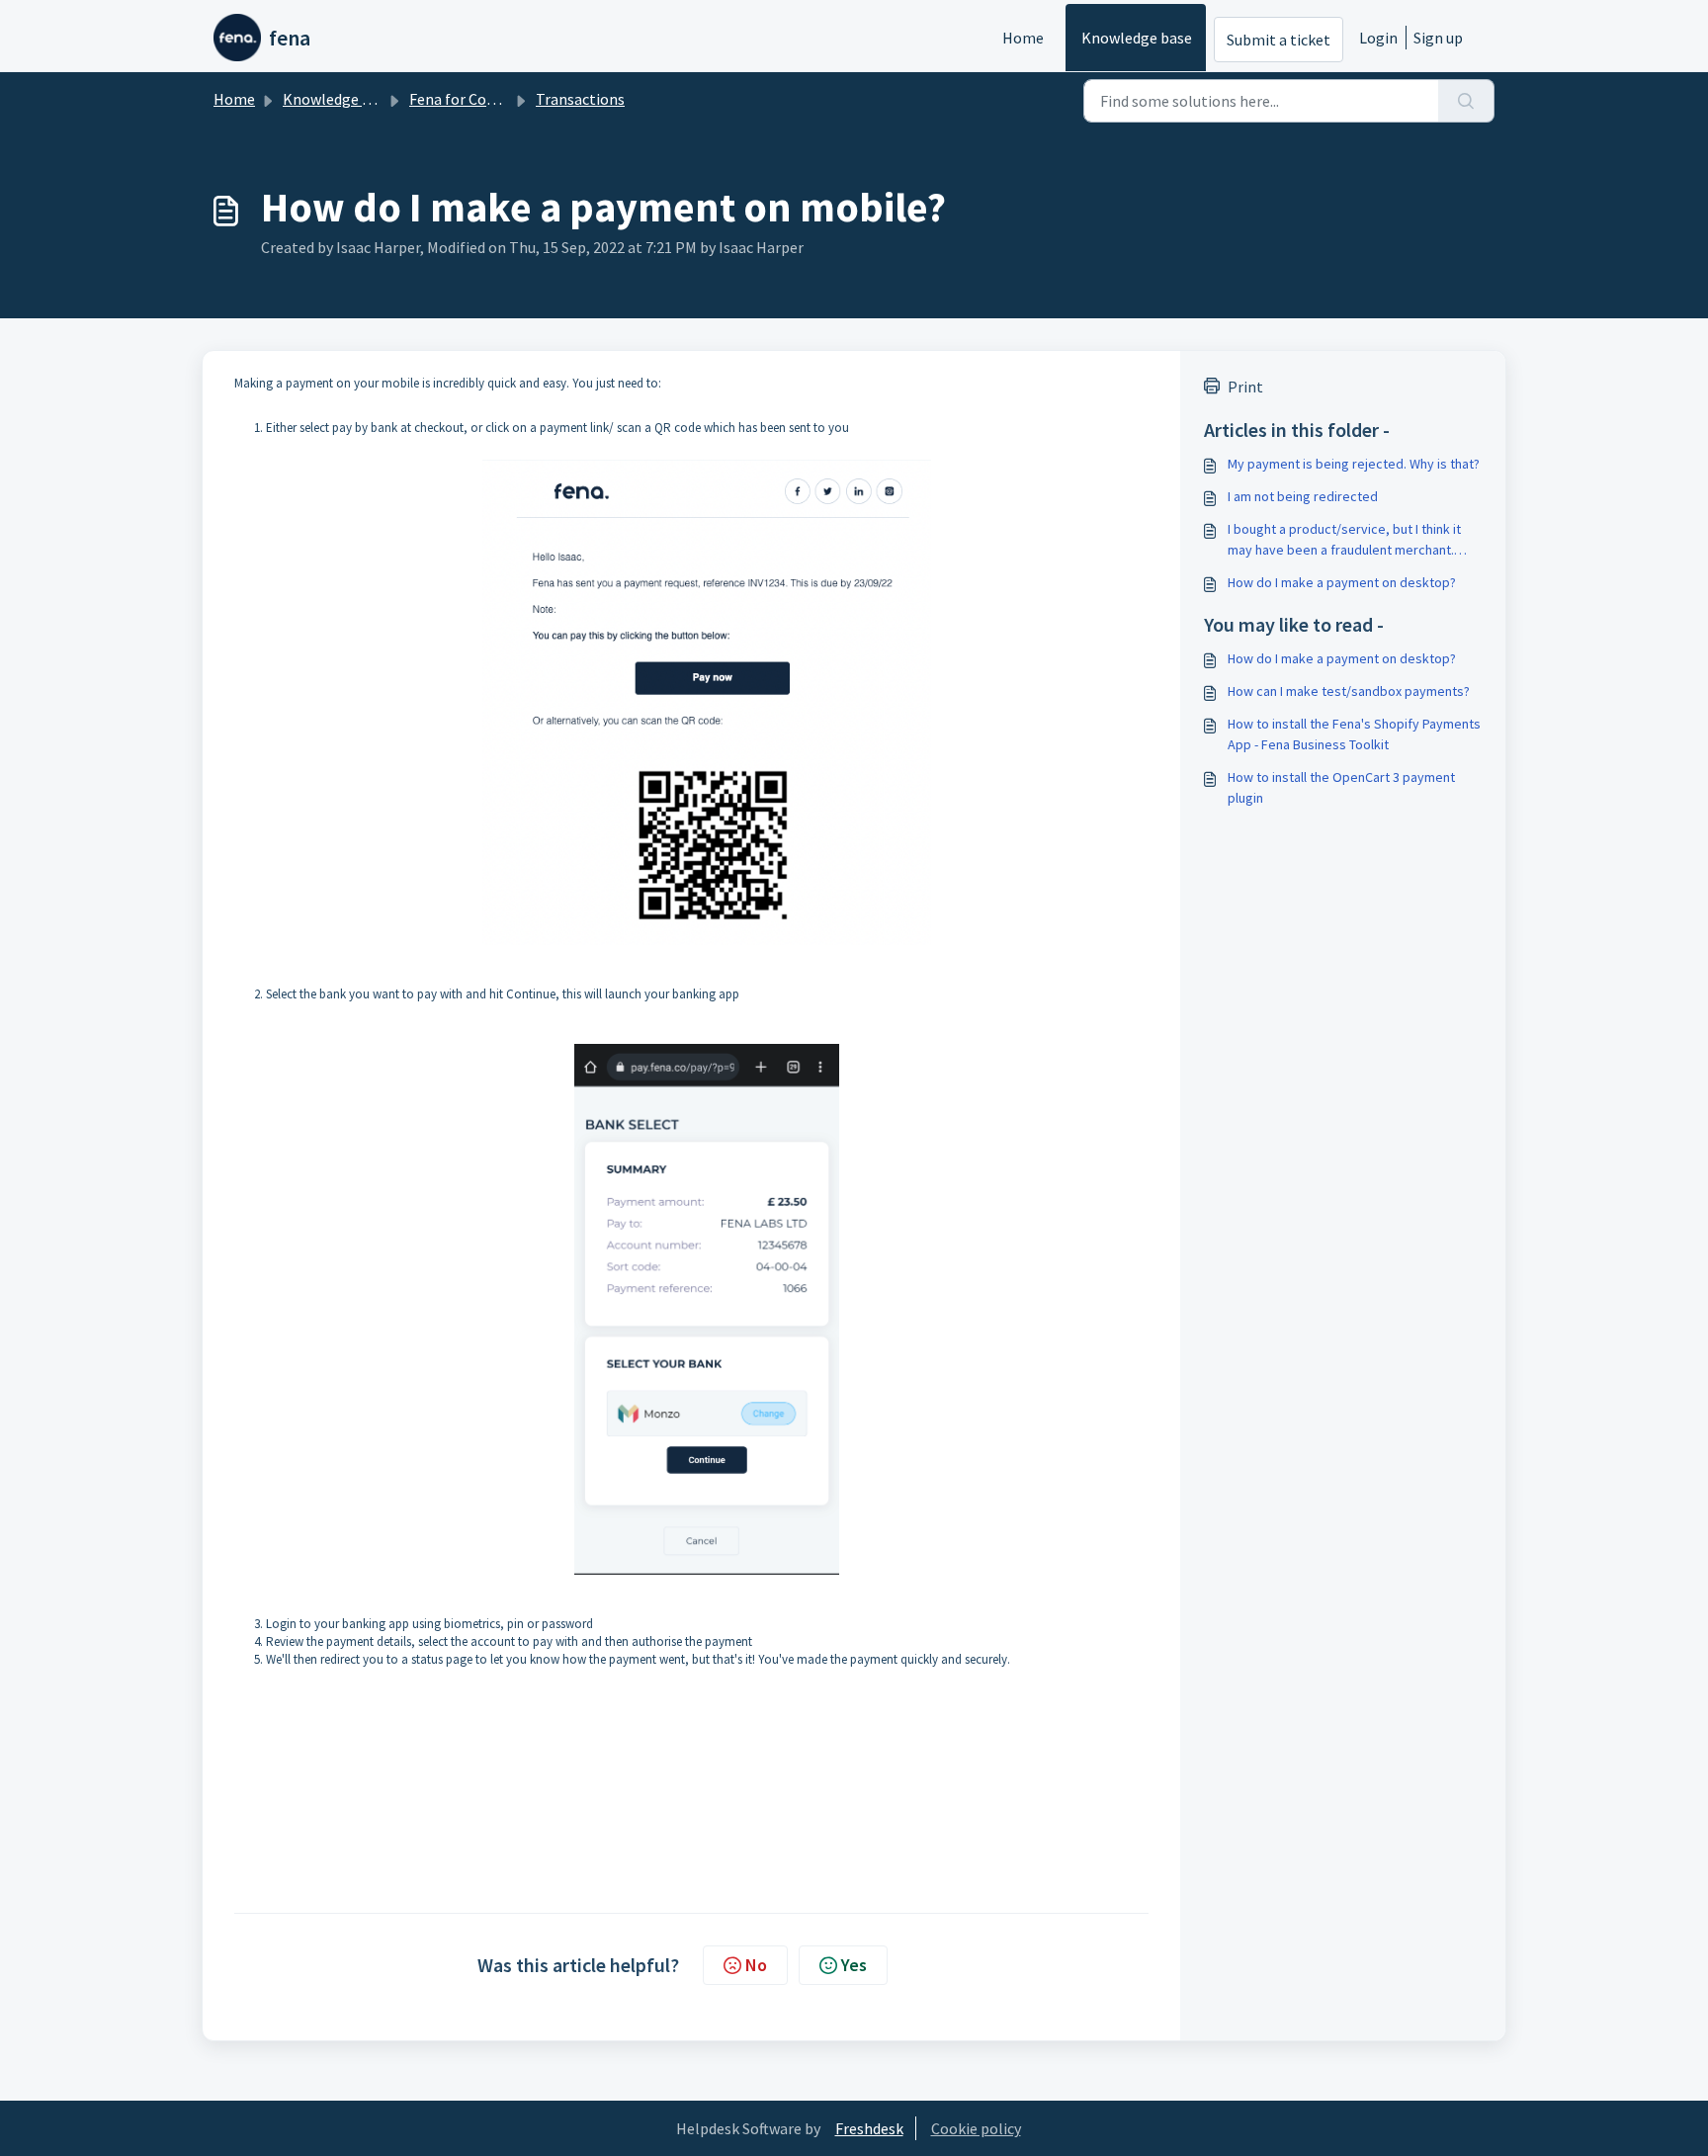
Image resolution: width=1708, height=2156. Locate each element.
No (756, 1965)
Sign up (1438, 38)
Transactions (580, 99)
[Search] (1466, 101)
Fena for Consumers (477, 99)
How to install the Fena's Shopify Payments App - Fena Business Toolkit (1354, 734)
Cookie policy (976, 2128)
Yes (854, 1965)
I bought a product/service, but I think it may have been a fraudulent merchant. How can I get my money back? (1344, 540)
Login (1378, 38)
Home (1023, 38)
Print (1245, 387)
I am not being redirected (1303, 496)
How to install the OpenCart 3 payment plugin (1341, 787)
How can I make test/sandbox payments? (1349, 691)
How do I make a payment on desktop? (1342, 582)
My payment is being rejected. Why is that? (1354, 464)
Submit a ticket (1279, 40)
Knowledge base (1137, 38)
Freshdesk (869, 2128)
